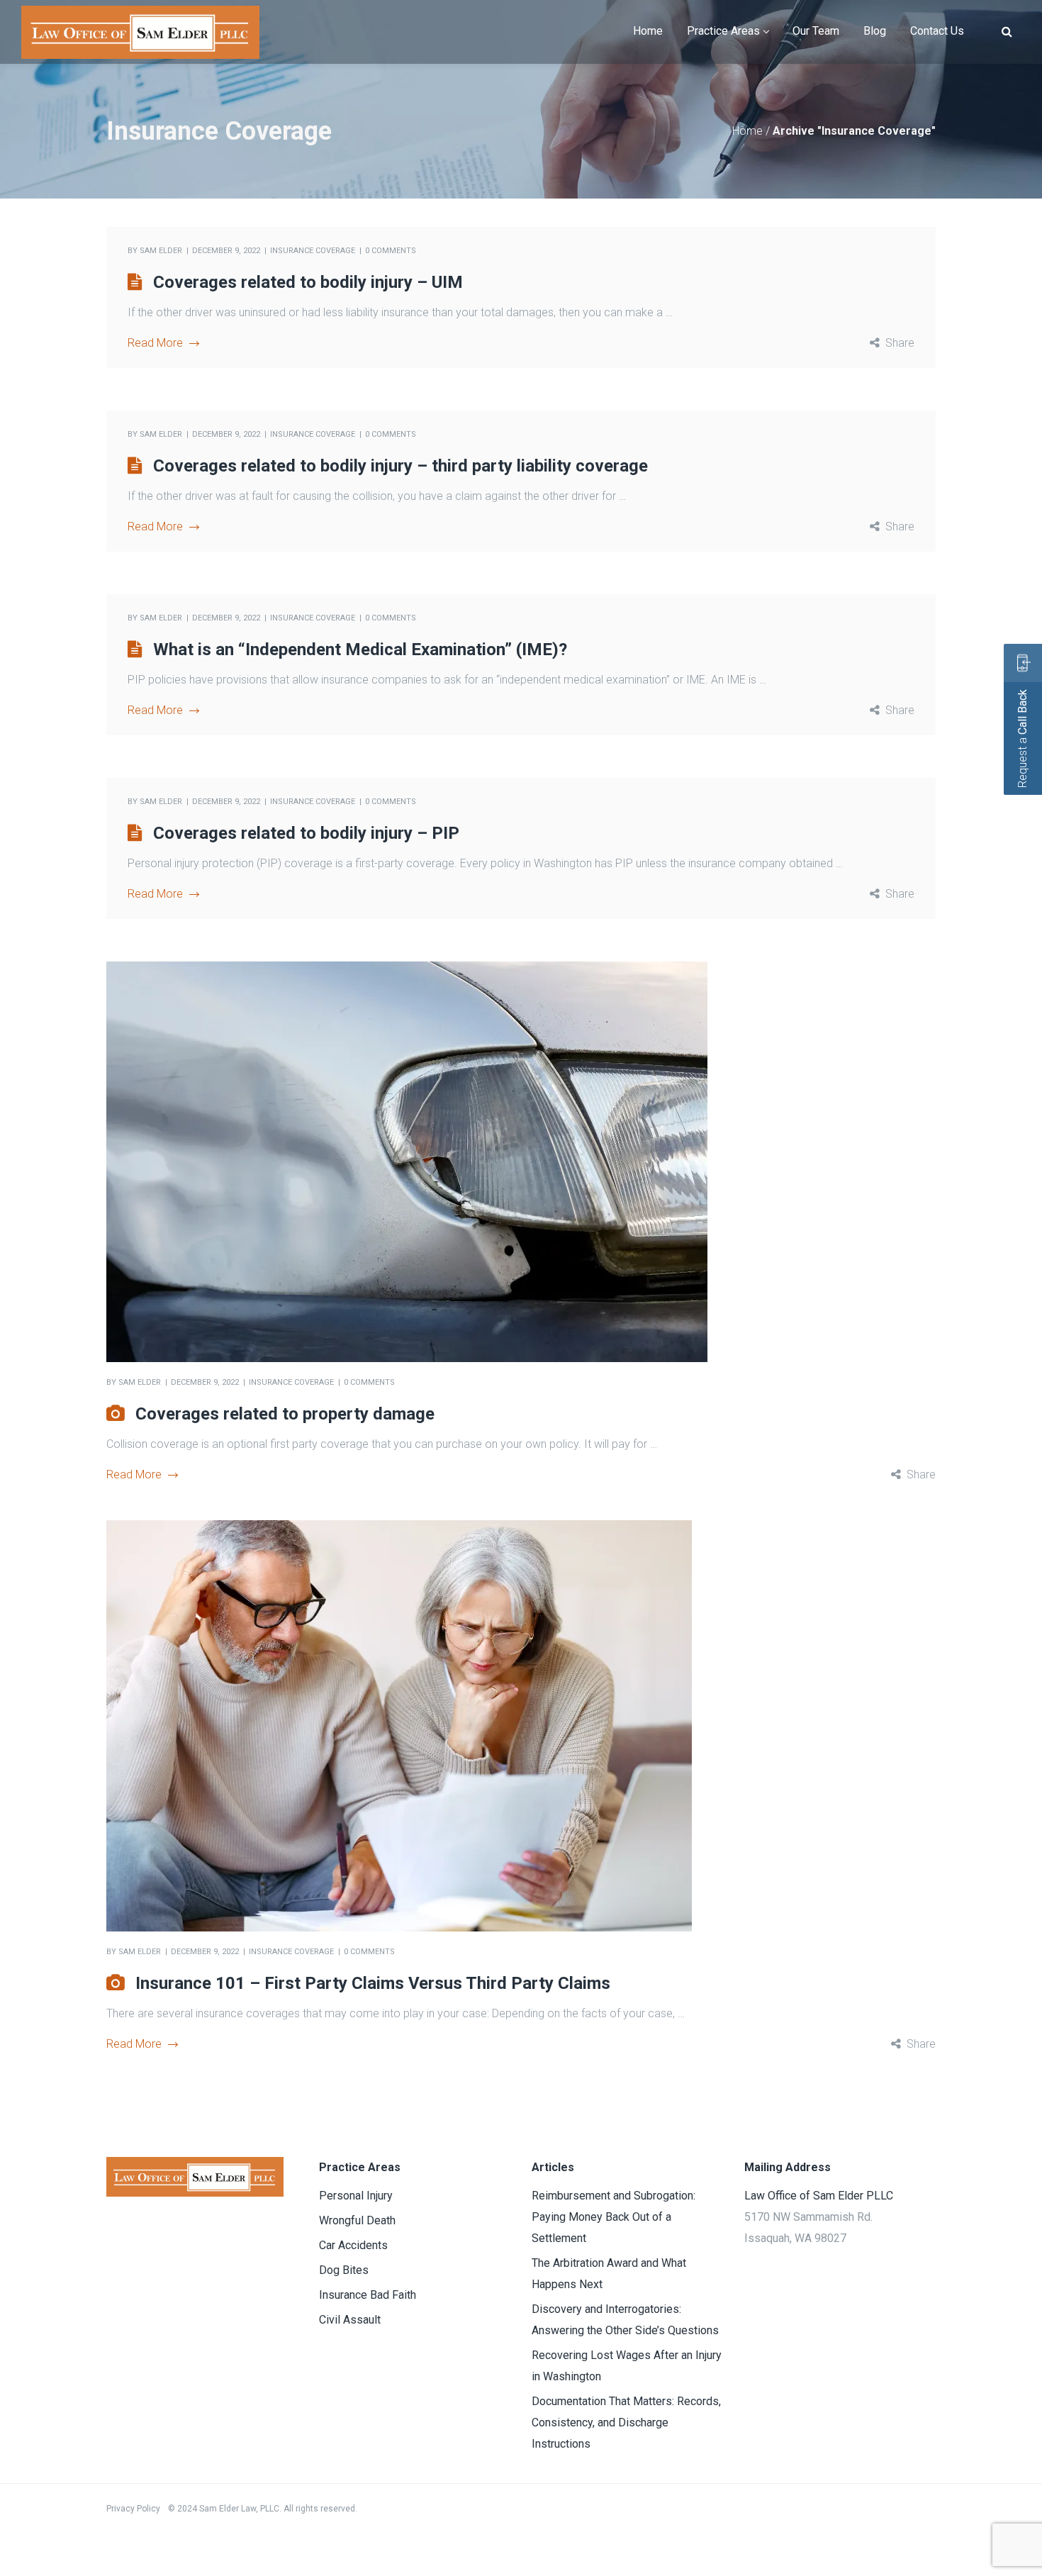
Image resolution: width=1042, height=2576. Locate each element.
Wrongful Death (357, 2220)
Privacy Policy (133, 2509)
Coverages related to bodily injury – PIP (306, 833)
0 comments (391, 251)
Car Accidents (353, 2245)
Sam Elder (161, 251)
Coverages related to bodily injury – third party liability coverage (400, 466)
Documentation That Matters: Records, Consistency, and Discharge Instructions (626, 2422)
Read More (155, 343)
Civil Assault (350, 2320)
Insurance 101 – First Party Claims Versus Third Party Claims (373, 1983)
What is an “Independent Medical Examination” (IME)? (360, 649)
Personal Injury (356, 2196)
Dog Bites (344, 2270)
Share (900, 343)
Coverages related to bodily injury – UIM (308, 282)
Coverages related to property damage (285, 1414)
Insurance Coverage (313, 251)
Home (747, 131)
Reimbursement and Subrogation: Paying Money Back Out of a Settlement (614, 2217)
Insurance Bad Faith (368, 2295)
